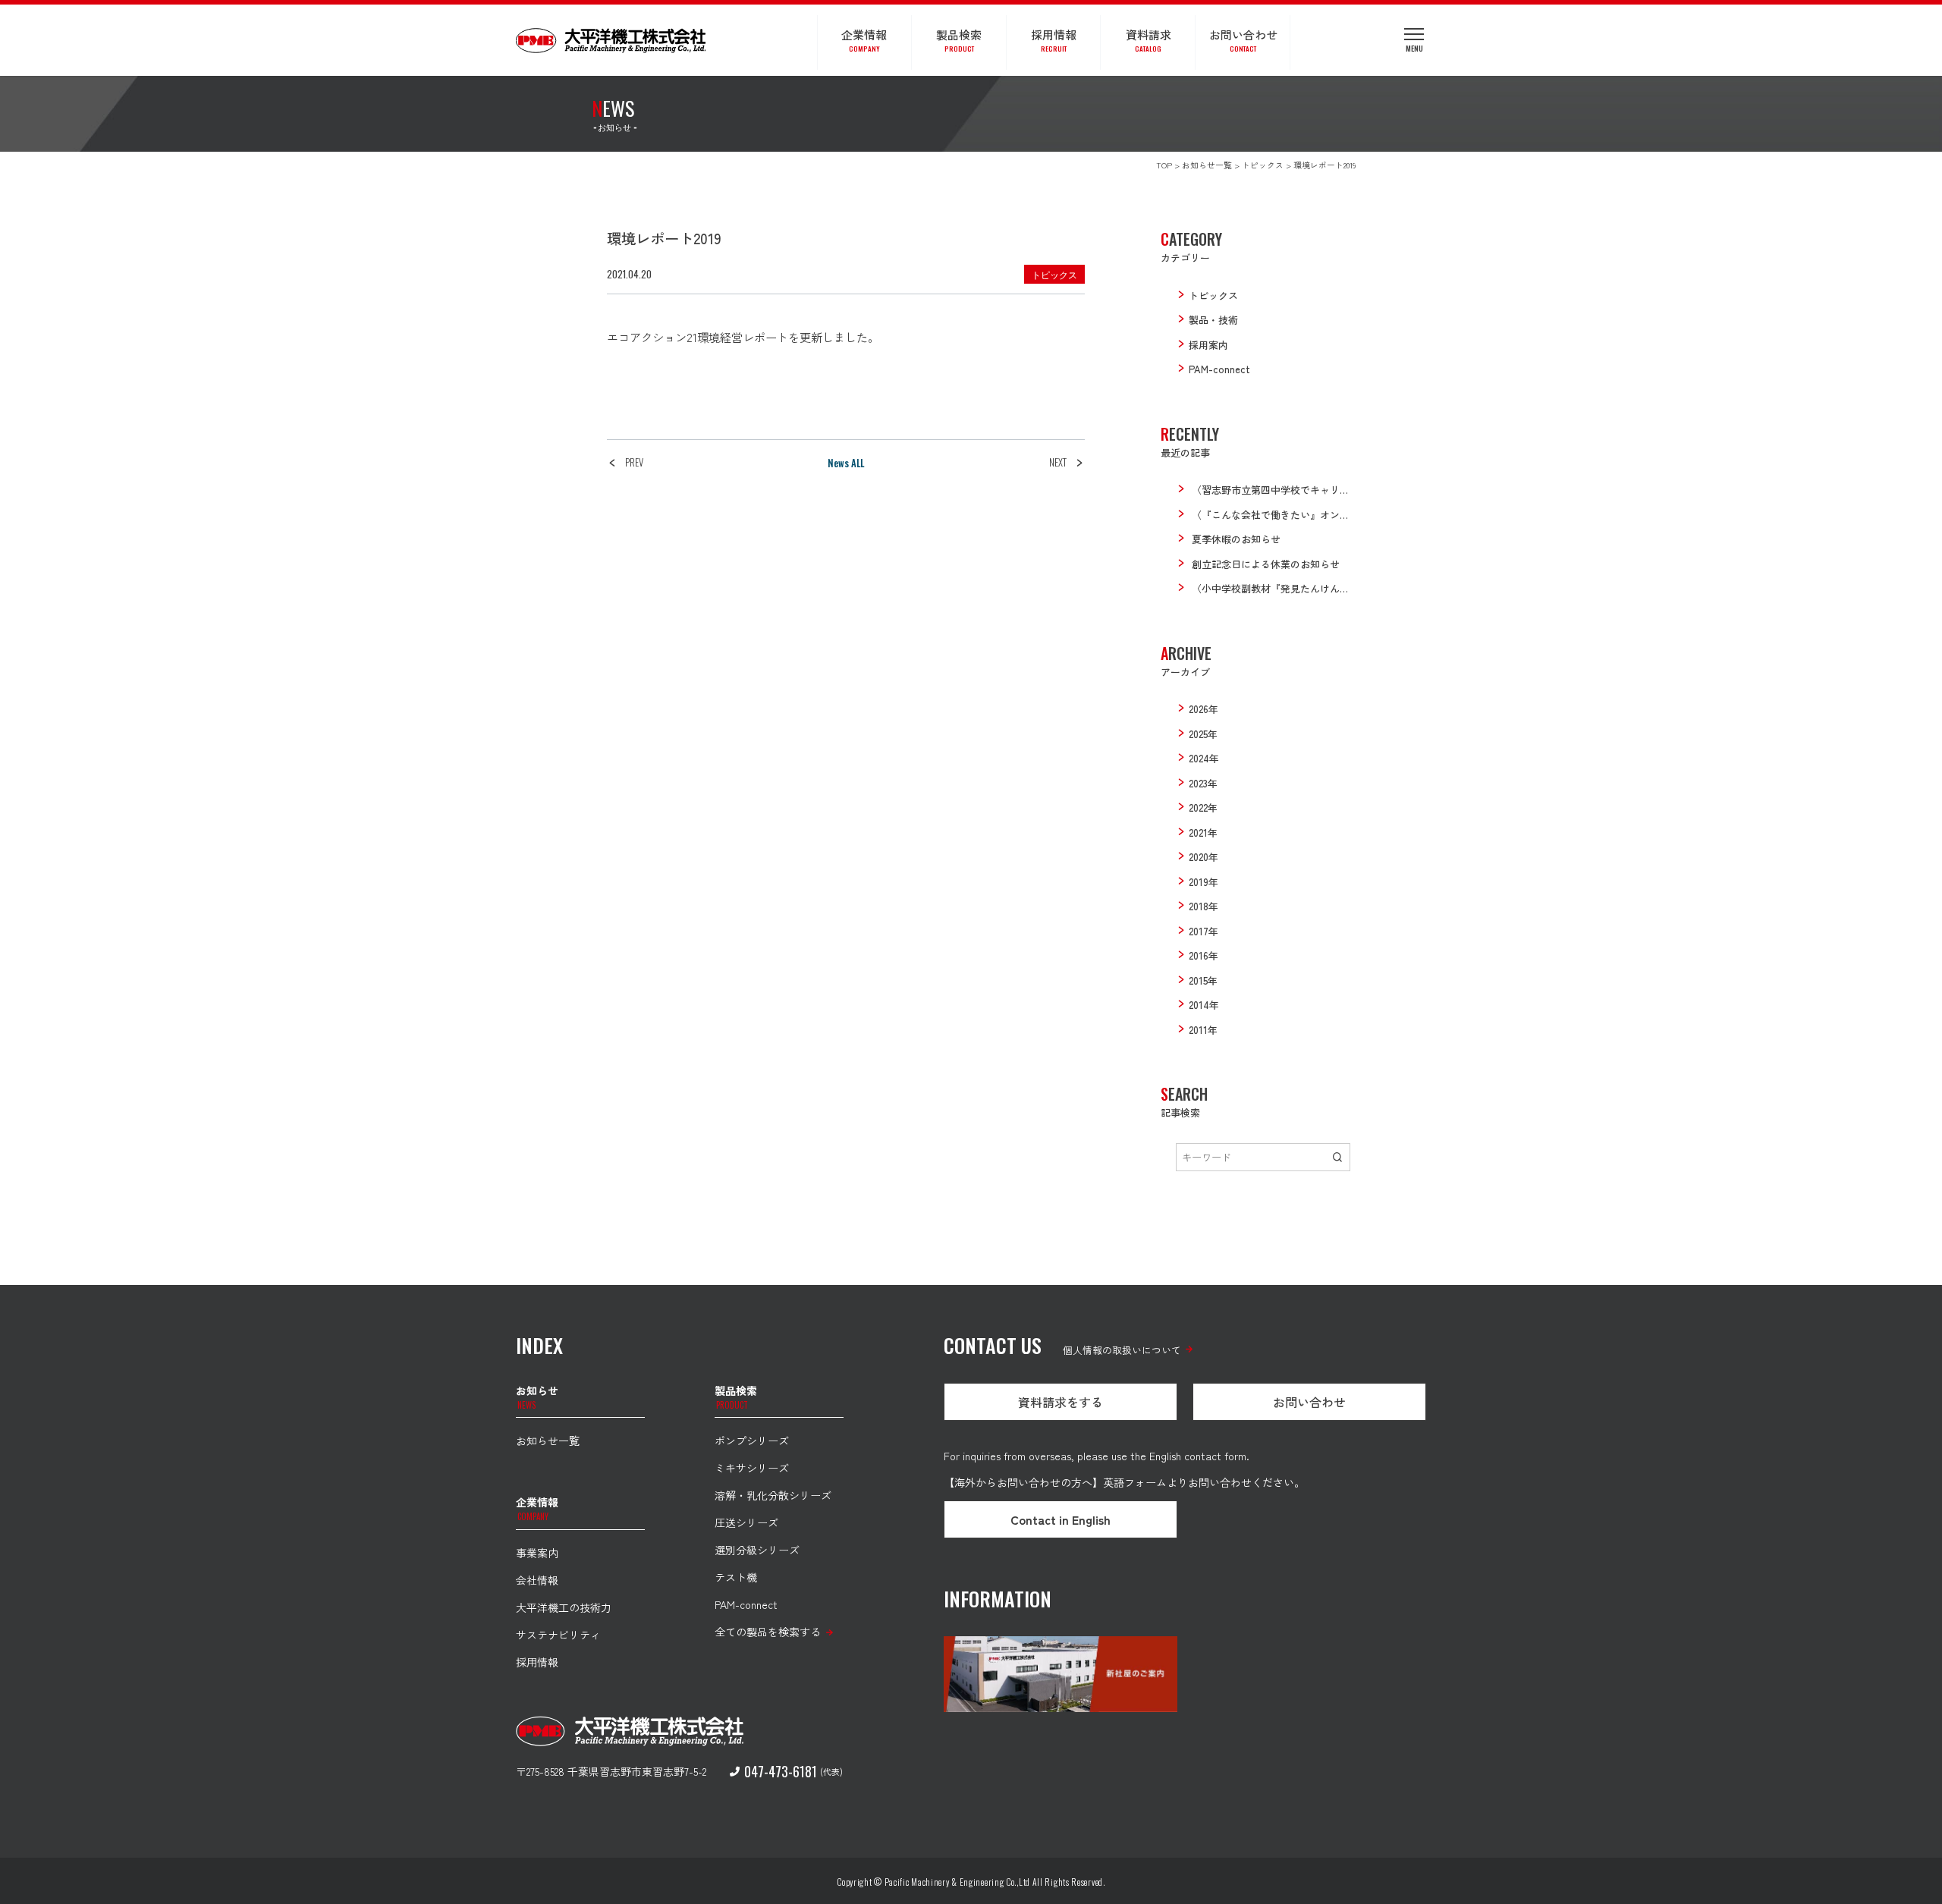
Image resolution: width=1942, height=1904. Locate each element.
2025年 (1203, 734)
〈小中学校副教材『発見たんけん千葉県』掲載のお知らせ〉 (1325, 588)
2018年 (1204, 906)
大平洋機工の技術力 (564, 1607)
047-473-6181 (781, 1771)
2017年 (1204, 931)
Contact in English (1061, 1519)
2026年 (1204, 709)
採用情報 (1054, 40)
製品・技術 (1213, 320)
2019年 (1204, 882)
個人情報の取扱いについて (1122, 1350)
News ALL (846, 463)
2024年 (1204, 758)
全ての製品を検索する (768, 1632)
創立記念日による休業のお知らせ (1266, 564)
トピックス (1054, 274)
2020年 (1204, 857)
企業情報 (864, 40)
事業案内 (537, 1553)
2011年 (1203, 1030)
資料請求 (1149, 40)
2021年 (1203, 833)
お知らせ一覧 (548, 1441)
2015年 (1203, 980)
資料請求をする (1061, 1402)
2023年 (1203, 783)
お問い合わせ (1243, 40)
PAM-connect (1219, 369)
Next (1058, 462)
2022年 (1203, 807)
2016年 (1204, 955)
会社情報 (537, 1580)
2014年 (1204, 1005)
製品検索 (959, 40)
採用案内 (1208, 345)
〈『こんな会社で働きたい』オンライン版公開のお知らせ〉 (1325, 515)
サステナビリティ (558, 1635)
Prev (634, 462)
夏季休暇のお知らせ (1236, 539)
